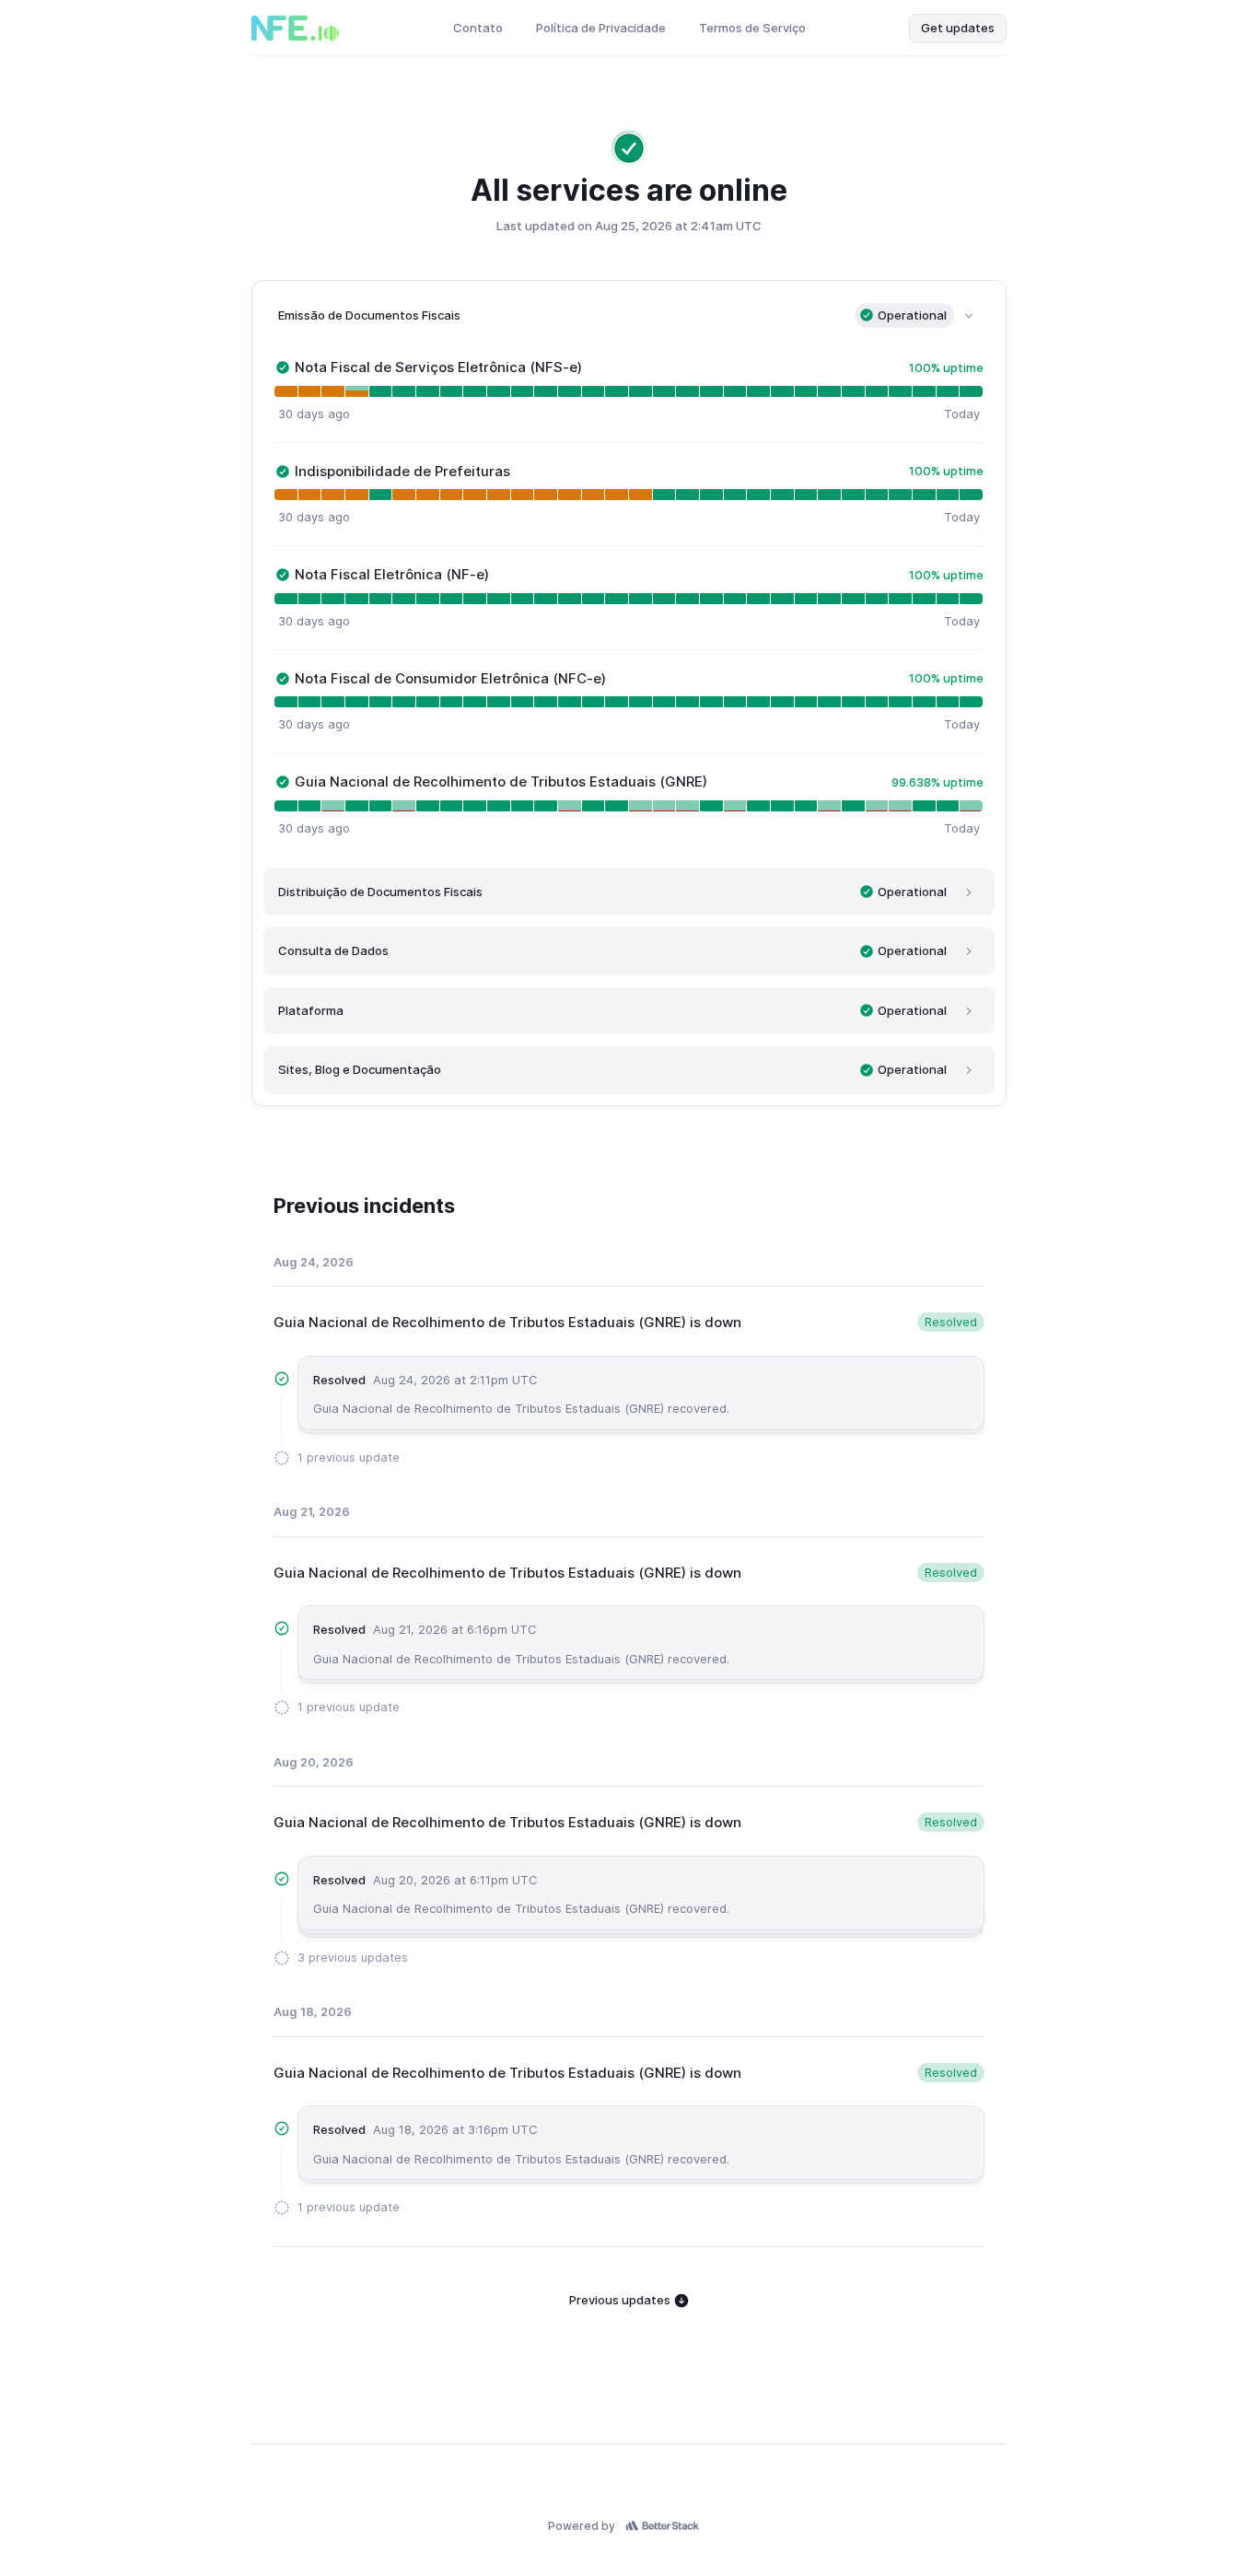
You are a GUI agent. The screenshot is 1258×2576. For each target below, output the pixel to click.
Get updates (958, 28)
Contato (478, 28)
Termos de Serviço (752, 28)
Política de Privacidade (601, 28)
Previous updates (621, 2300)
